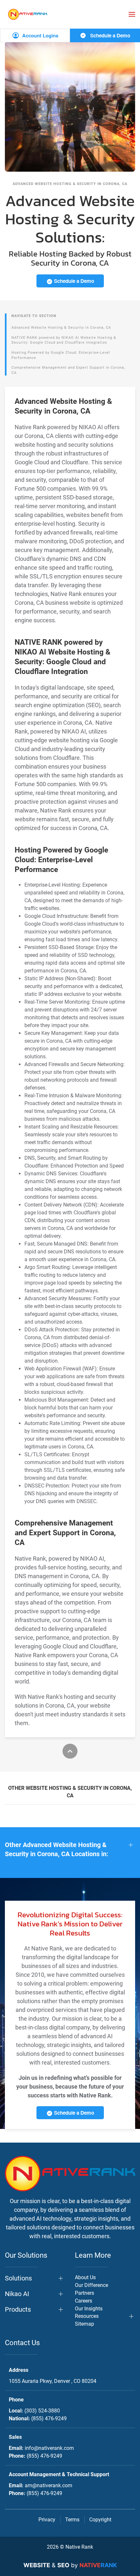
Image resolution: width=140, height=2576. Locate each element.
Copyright (100, 2520)
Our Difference (91, 2285)
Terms (72, 2520)
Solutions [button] (18, 2278)
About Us (85, 2277)
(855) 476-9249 (49, 2418)
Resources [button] (87, 2316)
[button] (132, 14)
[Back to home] (28, 14)
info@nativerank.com (49, 2448)
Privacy (47, 2520)
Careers (84, 2301)
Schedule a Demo (110, 35)
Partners (84, 2293)
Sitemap (84, 2324)
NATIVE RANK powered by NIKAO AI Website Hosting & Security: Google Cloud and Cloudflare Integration (64, 340)
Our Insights (89, 2309)
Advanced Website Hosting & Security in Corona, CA (61, 328)
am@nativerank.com (49, 2485)
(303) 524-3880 (42, 2411)
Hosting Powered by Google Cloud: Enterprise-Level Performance (61, 355)
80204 (53, 2381)
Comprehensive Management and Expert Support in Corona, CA (68, 370)
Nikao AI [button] (17, 2294)
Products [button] (18, 2309)
